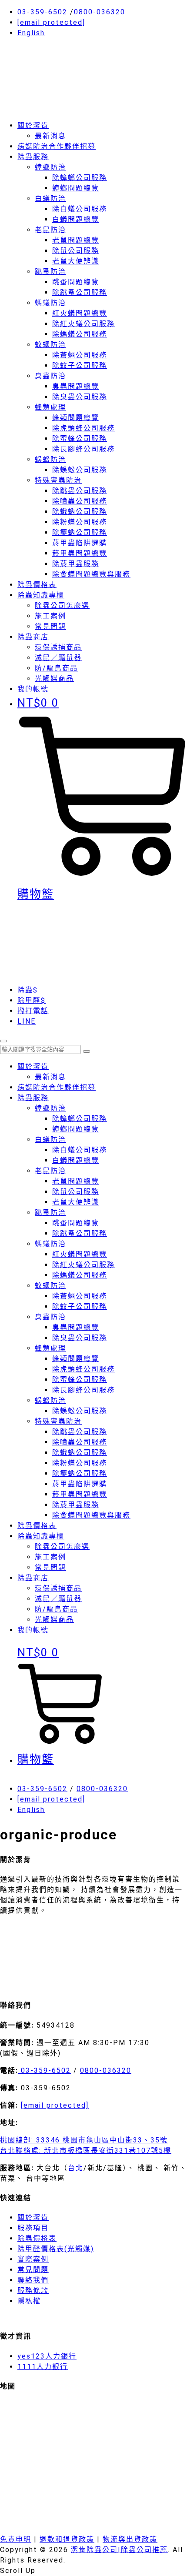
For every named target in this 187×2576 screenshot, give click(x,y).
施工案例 (50, 616)
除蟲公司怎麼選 (62, 606)
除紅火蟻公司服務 (83, 324)
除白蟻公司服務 (80, 209)
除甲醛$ (32, 1000)
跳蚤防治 (50, 272)
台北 (76, 2168)
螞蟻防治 (50, 303)
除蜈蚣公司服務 (80, 470)
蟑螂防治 (50, 167)
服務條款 (33, 2291)
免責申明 (16, 2539)
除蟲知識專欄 (41, 595)
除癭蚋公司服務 (80, 532)
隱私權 (29, 2301)
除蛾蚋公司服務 (80, 512)
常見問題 (50, 626)
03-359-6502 (42, 12)
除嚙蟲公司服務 (80, 501)
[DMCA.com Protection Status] (65, 1986)
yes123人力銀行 (47, 2356)
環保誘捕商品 (58, 647)
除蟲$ (28, 990)
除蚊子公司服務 (80, 365)
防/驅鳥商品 (56, 668)
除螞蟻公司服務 (80, 334)
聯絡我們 (33, 2280)
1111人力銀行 (43, 2367)
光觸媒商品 (54, 679)
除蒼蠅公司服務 (80, 355)
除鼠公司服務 (76, 251)
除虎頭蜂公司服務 (83, 428)
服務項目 (33, 2228)
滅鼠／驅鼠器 (58, 658)
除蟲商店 (33, 637)
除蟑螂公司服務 (80, 178)
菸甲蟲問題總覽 (80, 553)
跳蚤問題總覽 (76, 282)
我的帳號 (33, 1630)
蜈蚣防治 (50, 459)
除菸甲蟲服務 (76, 564)
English (31, 33)
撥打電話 (33, 1011)
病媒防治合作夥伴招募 (57, 146)
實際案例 (33, 2259)
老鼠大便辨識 (76, 261)
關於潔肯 (33, 125)
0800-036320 (100, 12)
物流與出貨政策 (130, 2539)
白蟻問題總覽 (76, 219)
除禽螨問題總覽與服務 (91, 574)
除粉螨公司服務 (80, 522)
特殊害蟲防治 (58, 480)
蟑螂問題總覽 (76, 188)
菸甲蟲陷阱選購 (80, 543)
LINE (27, 1021)
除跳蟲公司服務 (80, 491)
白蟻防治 (50, 199)
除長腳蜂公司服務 (83, 449)
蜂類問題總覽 (76, 418)
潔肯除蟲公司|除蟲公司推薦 (119, 2550)
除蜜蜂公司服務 (80, 439)
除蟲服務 (33, 157)
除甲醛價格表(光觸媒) (56, 2249)
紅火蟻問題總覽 (80, 313)
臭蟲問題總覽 (76, 386)
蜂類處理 (50, 407)
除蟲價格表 (37, 585)
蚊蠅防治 (50, 345)
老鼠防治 (50, 230)
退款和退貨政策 (67, 2539)
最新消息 (50, 136)
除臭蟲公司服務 (80, 397)
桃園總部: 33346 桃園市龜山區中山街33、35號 (84, 2140)
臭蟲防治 (50, 376)
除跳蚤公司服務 (80, 292)
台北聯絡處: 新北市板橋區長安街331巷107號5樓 (86, 2151)
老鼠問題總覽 (76, 240)
